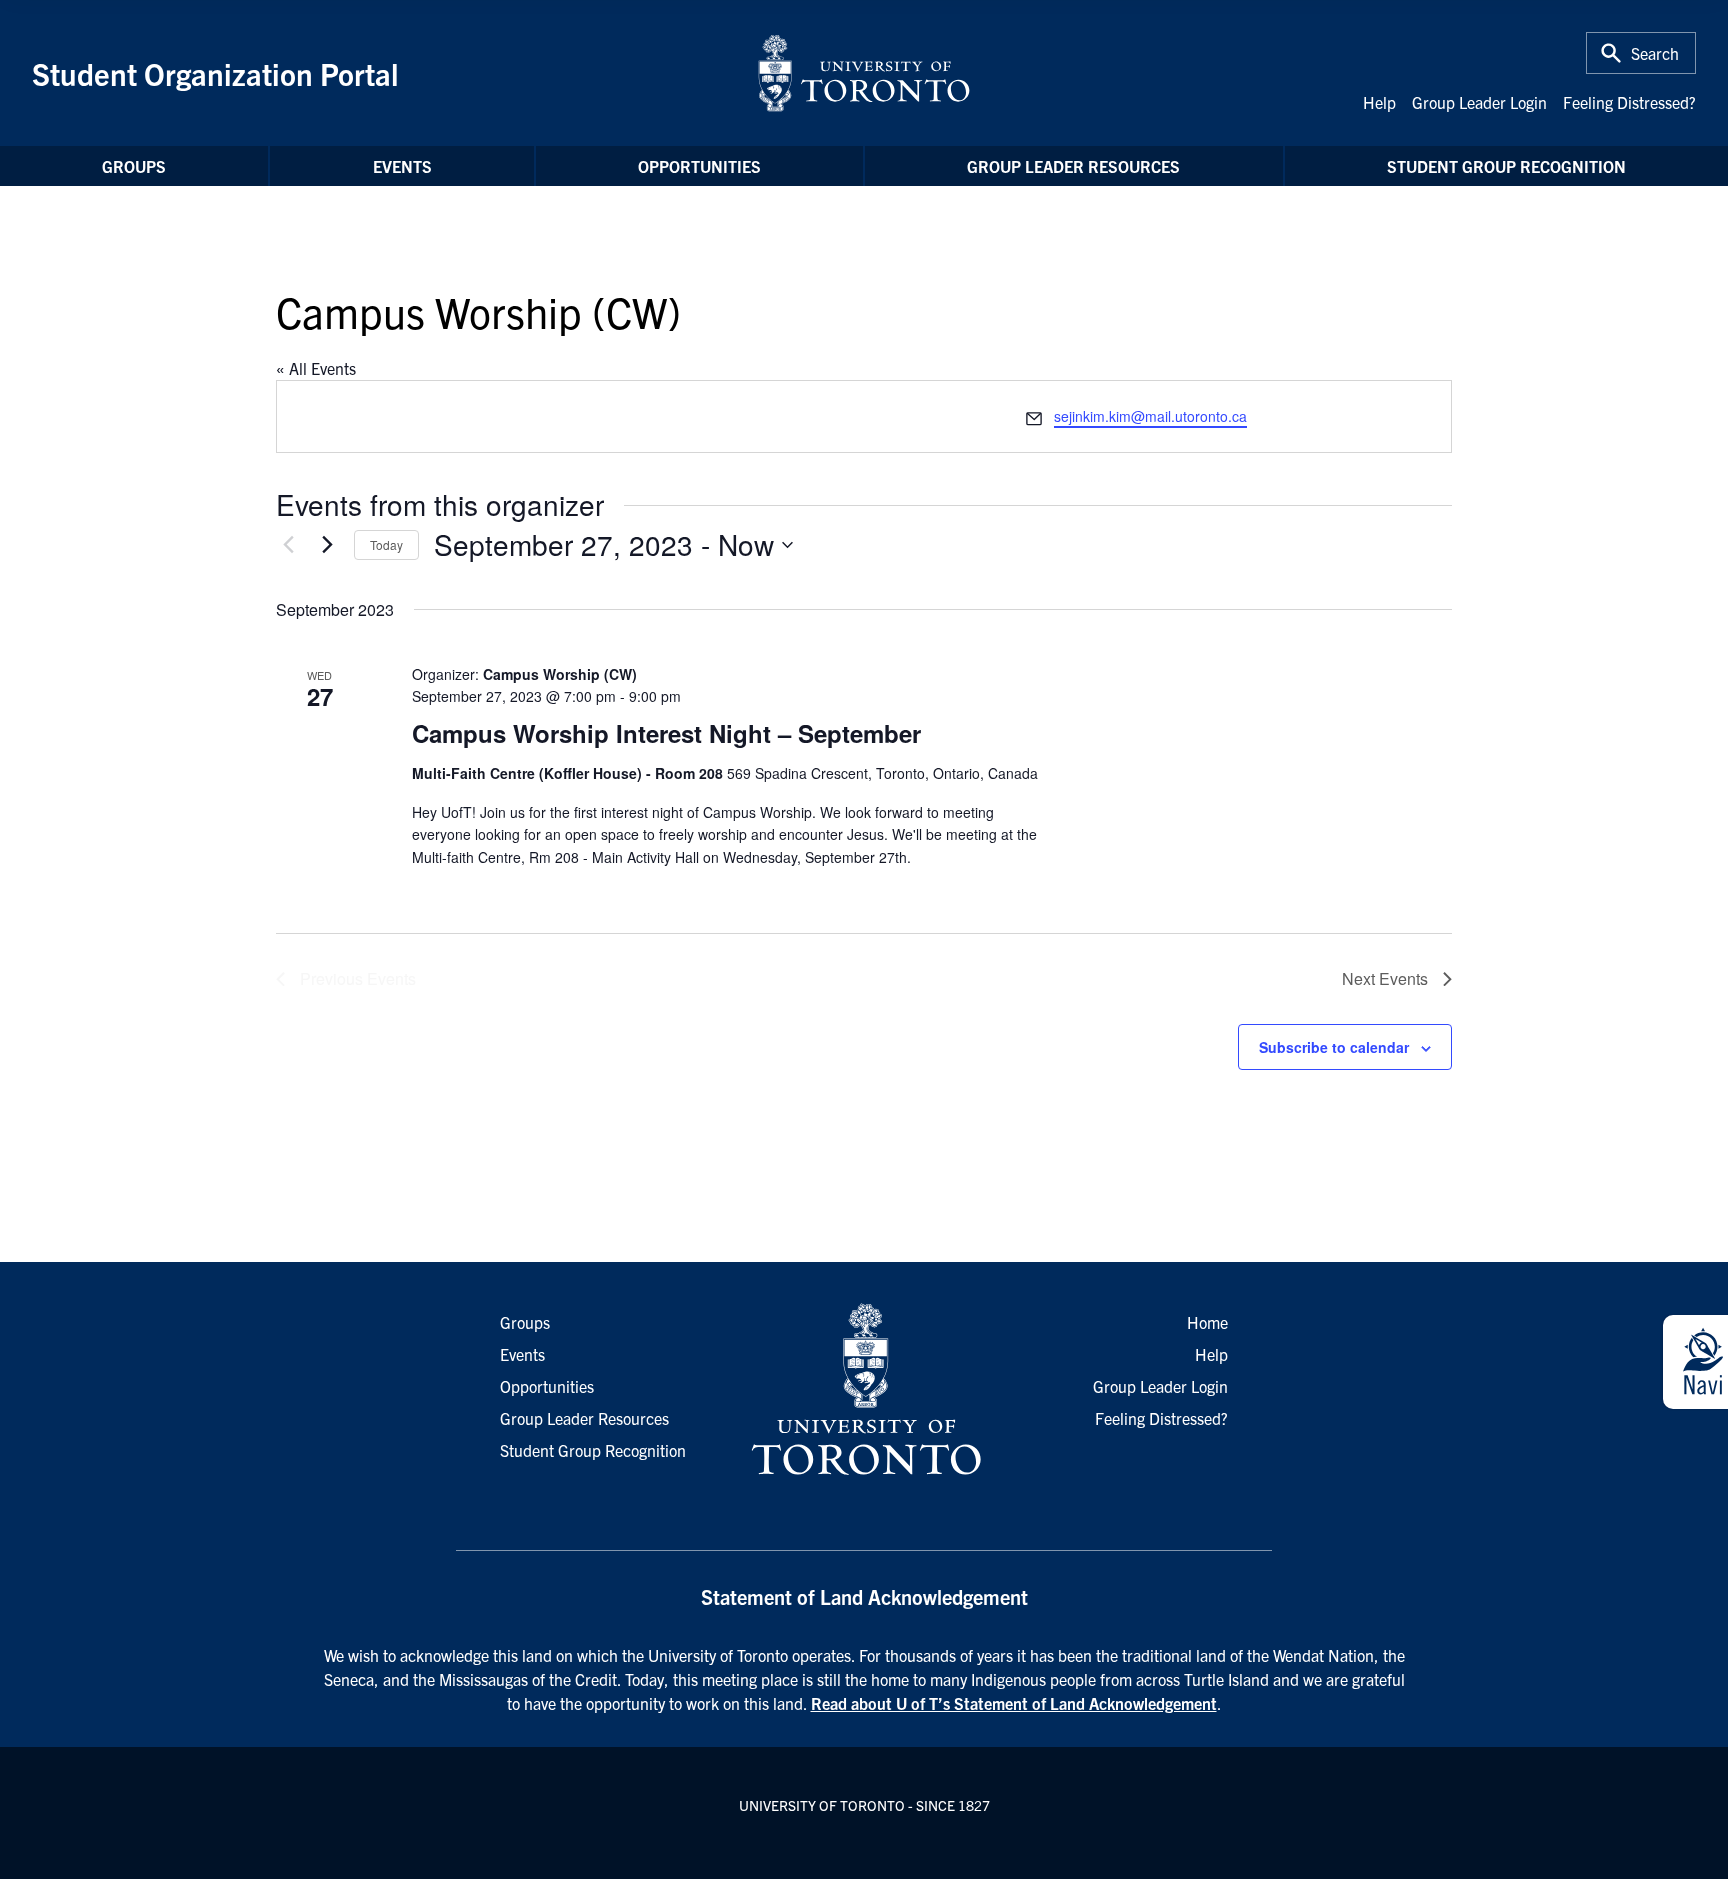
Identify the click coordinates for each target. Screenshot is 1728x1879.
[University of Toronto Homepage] (864, 1390)
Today (386, 544)
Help (1379, 102)
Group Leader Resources (1073, 166)
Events (402, 166)
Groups (134, 166)
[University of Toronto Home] (864, 73)
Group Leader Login (1479, 102)
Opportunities (699, 166)
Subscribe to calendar (1334, 1047)
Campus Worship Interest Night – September (666, 733)
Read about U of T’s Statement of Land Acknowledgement (1014, 1703)
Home (1207, 1322)
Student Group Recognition (1506, 166)
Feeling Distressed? (1629, 102)
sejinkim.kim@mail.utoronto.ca (1150, 416)
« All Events (316, 368)
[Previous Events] (288, 545)
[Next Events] (327, 545)
